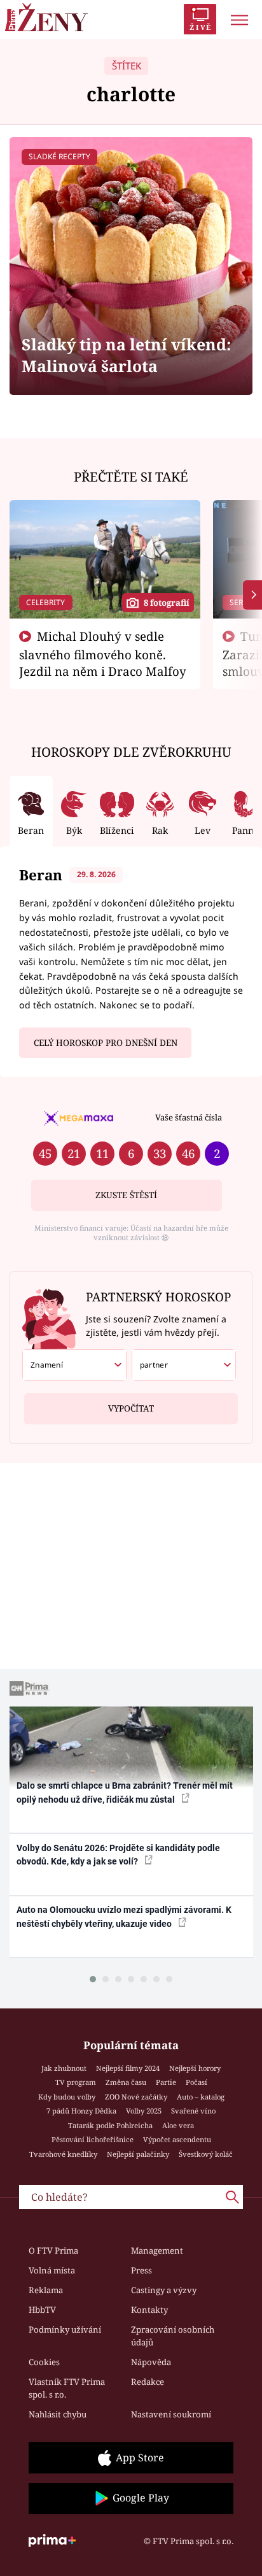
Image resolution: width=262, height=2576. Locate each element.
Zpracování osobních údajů (173, 2336)
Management (157, 2250)
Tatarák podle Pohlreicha (110, 2125)
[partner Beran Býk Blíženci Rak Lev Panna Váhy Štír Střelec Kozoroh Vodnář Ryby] (184, 1365)
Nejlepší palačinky (138, 2154)
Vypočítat (131, 1408)
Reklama (46, 2290)
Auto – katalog (201, 2097)
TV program (76, 2082)
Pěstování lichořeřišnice (93, 2139)
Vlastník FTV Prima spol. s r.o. (67, 2388)
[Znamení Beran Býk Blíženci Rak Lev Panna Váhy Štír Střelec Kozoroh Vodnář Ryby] (74, 1365)
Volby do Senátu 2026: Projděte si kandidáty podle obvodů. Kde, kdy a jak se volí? (118, 1855)
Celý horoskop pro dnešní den (106, 1043)
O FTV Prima (53, 2250)
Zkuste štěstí (126, 1195)
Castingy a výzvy (164, 2290)
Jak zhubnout (64, 2068)
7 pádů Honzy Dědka (81, 2111)
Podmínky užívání (65, 2329)
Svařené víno (193, 2111)
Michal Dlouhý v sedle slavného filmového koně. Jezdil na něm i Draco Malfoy (103, 654)
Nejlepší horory (195, 2068)
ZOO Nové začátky (136, 2097)
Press (141, 2270)
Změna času (126, 2082)
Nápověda (151, 2362)
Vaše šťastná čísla (189, 1117)
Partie (166, 2082)
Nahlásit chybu (58, 2414)
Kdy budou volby (67, 2097)
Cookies (44, 2362)
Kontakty (149, 2310)
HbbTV (42, 2310)
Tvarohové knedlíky (63, 2154)
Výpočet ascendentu (177, 2139)
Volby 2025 (144, 2111)
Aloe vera (178, 2125)
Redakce (148, 2382)
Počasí (197, 2082)
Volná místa (52, 2270)
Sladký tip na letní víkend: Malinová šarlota (127, 355)
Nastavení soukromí (171, 2414)
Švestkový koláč (206, 2154)
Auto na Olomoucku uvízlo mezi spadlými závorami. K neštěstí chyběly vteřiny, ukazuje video (124, 1916)
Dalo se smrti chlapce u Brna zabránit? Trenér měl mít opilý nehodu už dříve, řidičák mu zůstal (125, 1792)
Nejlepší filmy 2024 (128, 2068)
